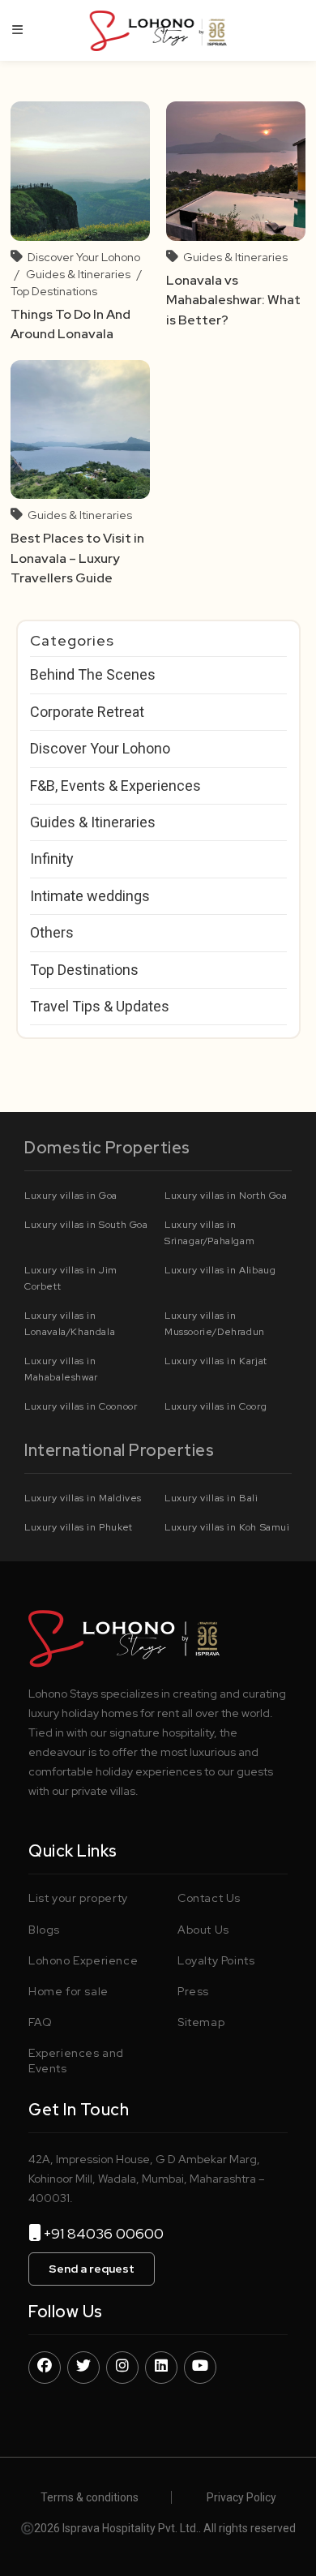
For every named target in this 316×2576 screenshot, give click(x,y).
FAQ (41, 2022)
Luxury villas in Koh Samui (227, 1527)
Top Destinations (54, 291)
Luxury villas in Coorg (216, 1406)
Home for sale (68, 1991)
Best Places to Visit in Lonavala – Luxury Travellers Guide (77, 558)
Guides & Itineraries (78, 274)
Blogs (44, 1930)
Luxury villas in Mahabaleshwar (61, 1369)
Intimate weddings (90, 896)
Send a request (92, 2269)
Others (52, 932)
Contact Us (209, 1898)
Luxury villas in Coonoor (81, 1406)
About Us (203, 1930)
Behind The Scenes (93, 674)
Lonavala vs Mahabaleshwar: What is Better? (233, 300)
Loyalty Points (216, 1960)
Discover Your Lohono (84, 257)
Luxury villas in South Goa (86, 1225)
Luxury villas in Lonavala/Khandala (70, 1324)
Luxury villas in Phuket (79, 1527)
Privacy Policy (241, 2497)
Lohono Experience (83, 1960)
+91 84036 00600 (110, 2233)
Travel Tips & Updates (100, 1006)
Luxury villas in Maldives (83, 1498)
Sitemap (201, 2022)
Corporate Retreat (87, 712)
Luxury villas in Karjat (216, 1361)
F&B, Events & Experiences (115, 786)
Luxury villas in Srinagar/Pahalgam (209, 1233)
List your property (78, 1898)
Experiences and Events (76, 2060)
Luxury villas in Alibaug (220, 1270)
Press (193, 1991)
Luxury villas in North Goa (226, 1196)
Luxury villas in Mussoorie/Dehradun (215, 1324)
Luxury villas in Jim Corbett (71, 1278)
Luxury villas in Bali (211, 1498)
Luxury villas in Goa (71, 1196)
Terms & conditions (90, 2497)
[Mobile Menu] (18, 30)
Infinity (52, 859)
